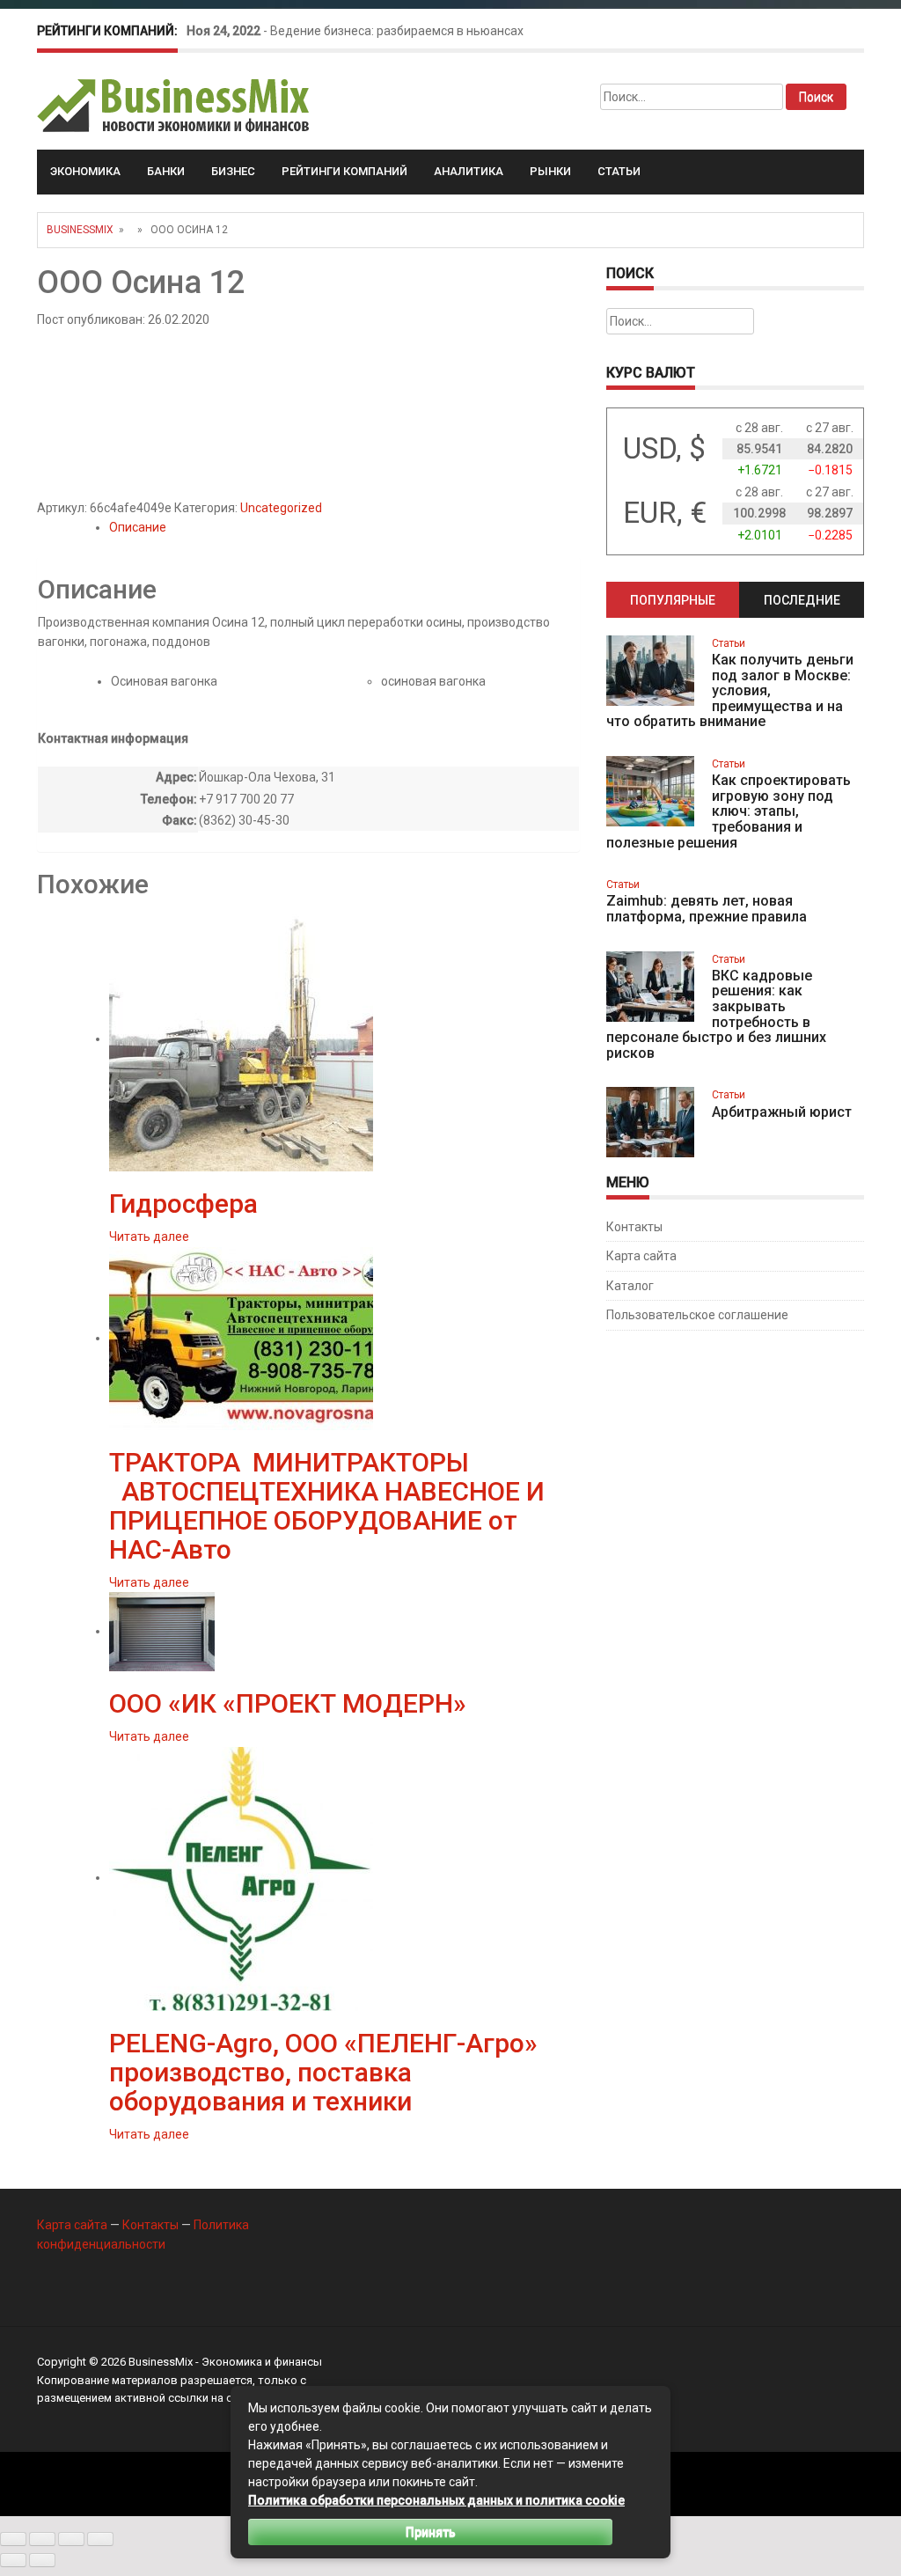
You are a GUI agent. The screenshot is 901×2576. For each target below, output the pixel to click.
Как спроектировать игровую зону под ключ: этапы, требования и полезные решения (729, 811)
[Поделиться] (71, 2539)
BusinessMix (80, 230)
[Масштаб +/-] (13, 2539)
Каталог (630, 1286)
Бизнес (233, 171)
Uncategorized (281, 508)
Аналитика (469, 171)
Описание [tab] (138, 527)
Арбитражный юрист (782, 1112)
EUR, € (665, 513)
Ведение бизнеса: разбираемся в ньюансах (397, 31)
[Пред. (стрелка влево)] (13, 2560)
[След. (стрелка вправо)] (42, 2560)
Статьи (619, 171)
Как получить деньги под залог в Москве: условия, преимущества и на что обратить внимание (730, 690)
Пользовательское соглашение (697, 1315)
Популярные (673, 600)
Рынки (550, 171)
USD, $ (664, 448)
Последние (802, 600)
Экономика (85, 171)
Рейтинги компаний (344, 171)
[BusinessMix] (175, 105)
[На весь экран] (42, 2539)
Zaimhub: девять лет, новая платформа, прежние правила (707, 909)
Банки (166, 171)
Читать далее (149, 1237)
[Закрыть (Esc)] (100, 2539)
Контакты (634, 1227)
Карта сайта (641, 1256)
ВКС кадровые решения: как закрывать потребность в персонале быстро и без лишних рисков (716, 1014)
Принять (431, 2532)
